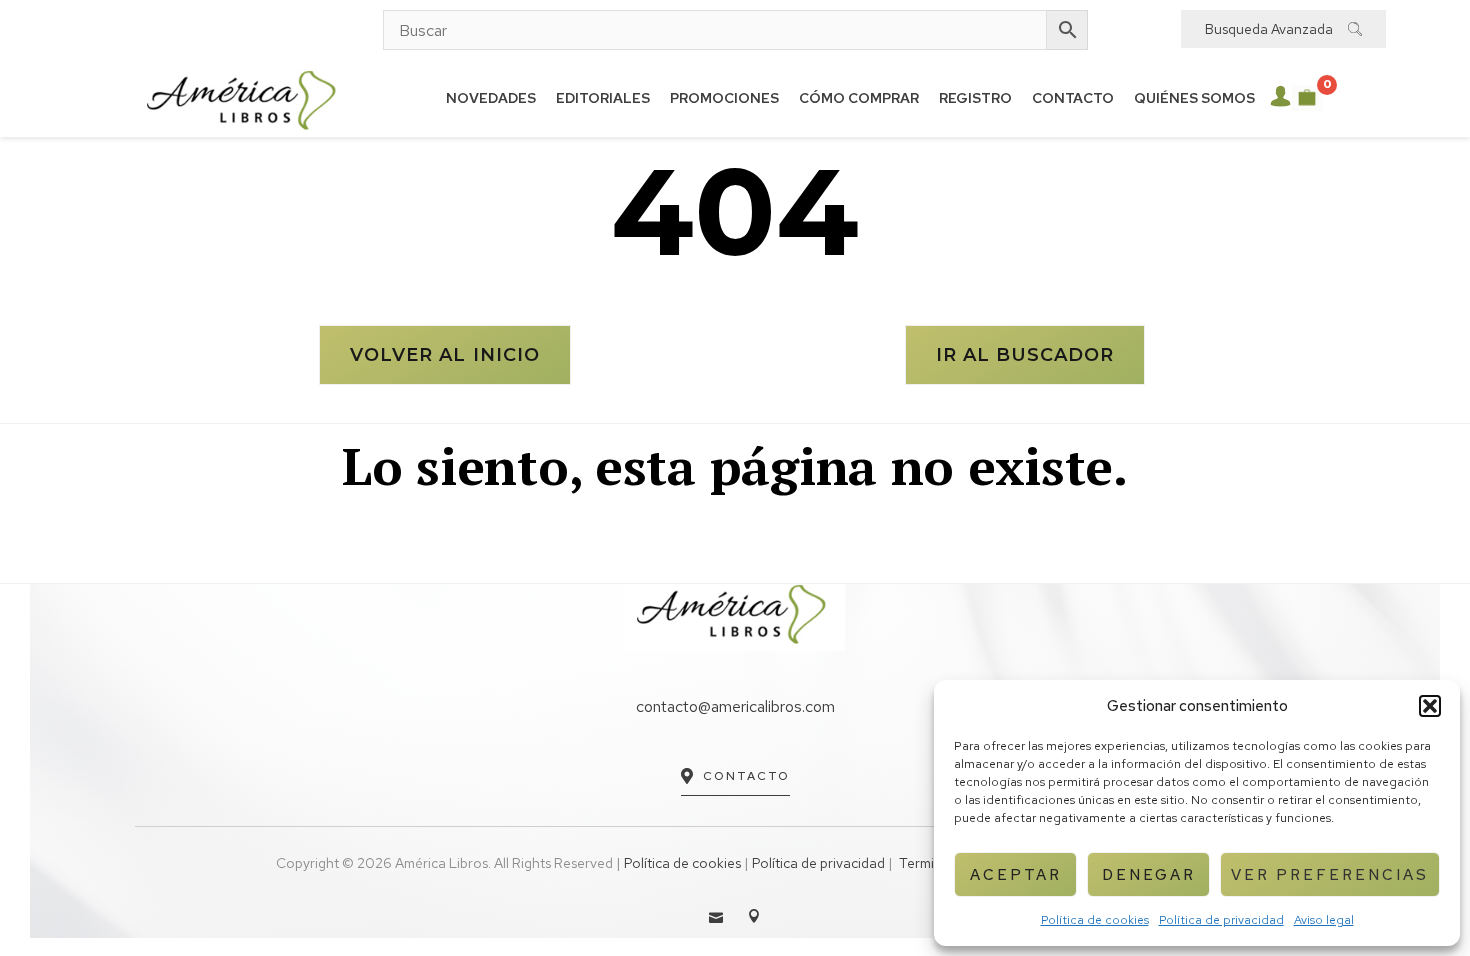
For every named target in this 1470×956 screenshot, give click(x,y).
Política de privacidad (1221, 920)
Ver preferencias (1330, 875)
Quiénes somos (1194, 98)
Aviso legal (1324, 920)
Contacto (1073, 98)
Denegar (1149, 875)
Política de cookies (1095, 920)
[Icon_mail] (716, 916)
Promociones (724, 98)
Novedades (491, 98)
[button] (1430, 706)
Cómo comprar (859, 98)
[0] (1307, 98)
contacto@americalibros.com (735, 706)
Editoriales (603, 98)
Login (1281, 96)
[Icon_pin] (754, 916)
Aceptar (1016, 875)
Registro (975, 98)
